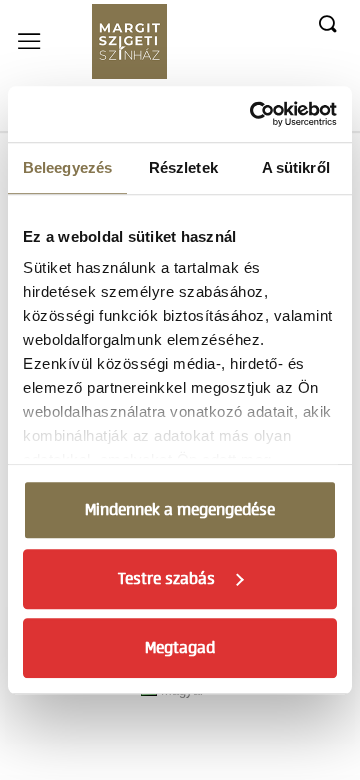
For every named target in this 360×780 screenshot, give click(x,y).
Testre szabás (166, 579)
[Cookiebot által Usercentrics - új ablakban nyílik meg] (254, 114)
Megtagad (180, 648)
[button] (327, 25)
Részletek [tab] (183, 167)
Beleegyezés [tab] (67, 167)
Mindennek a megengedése (180, 510)
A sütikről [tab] (296, 167)
